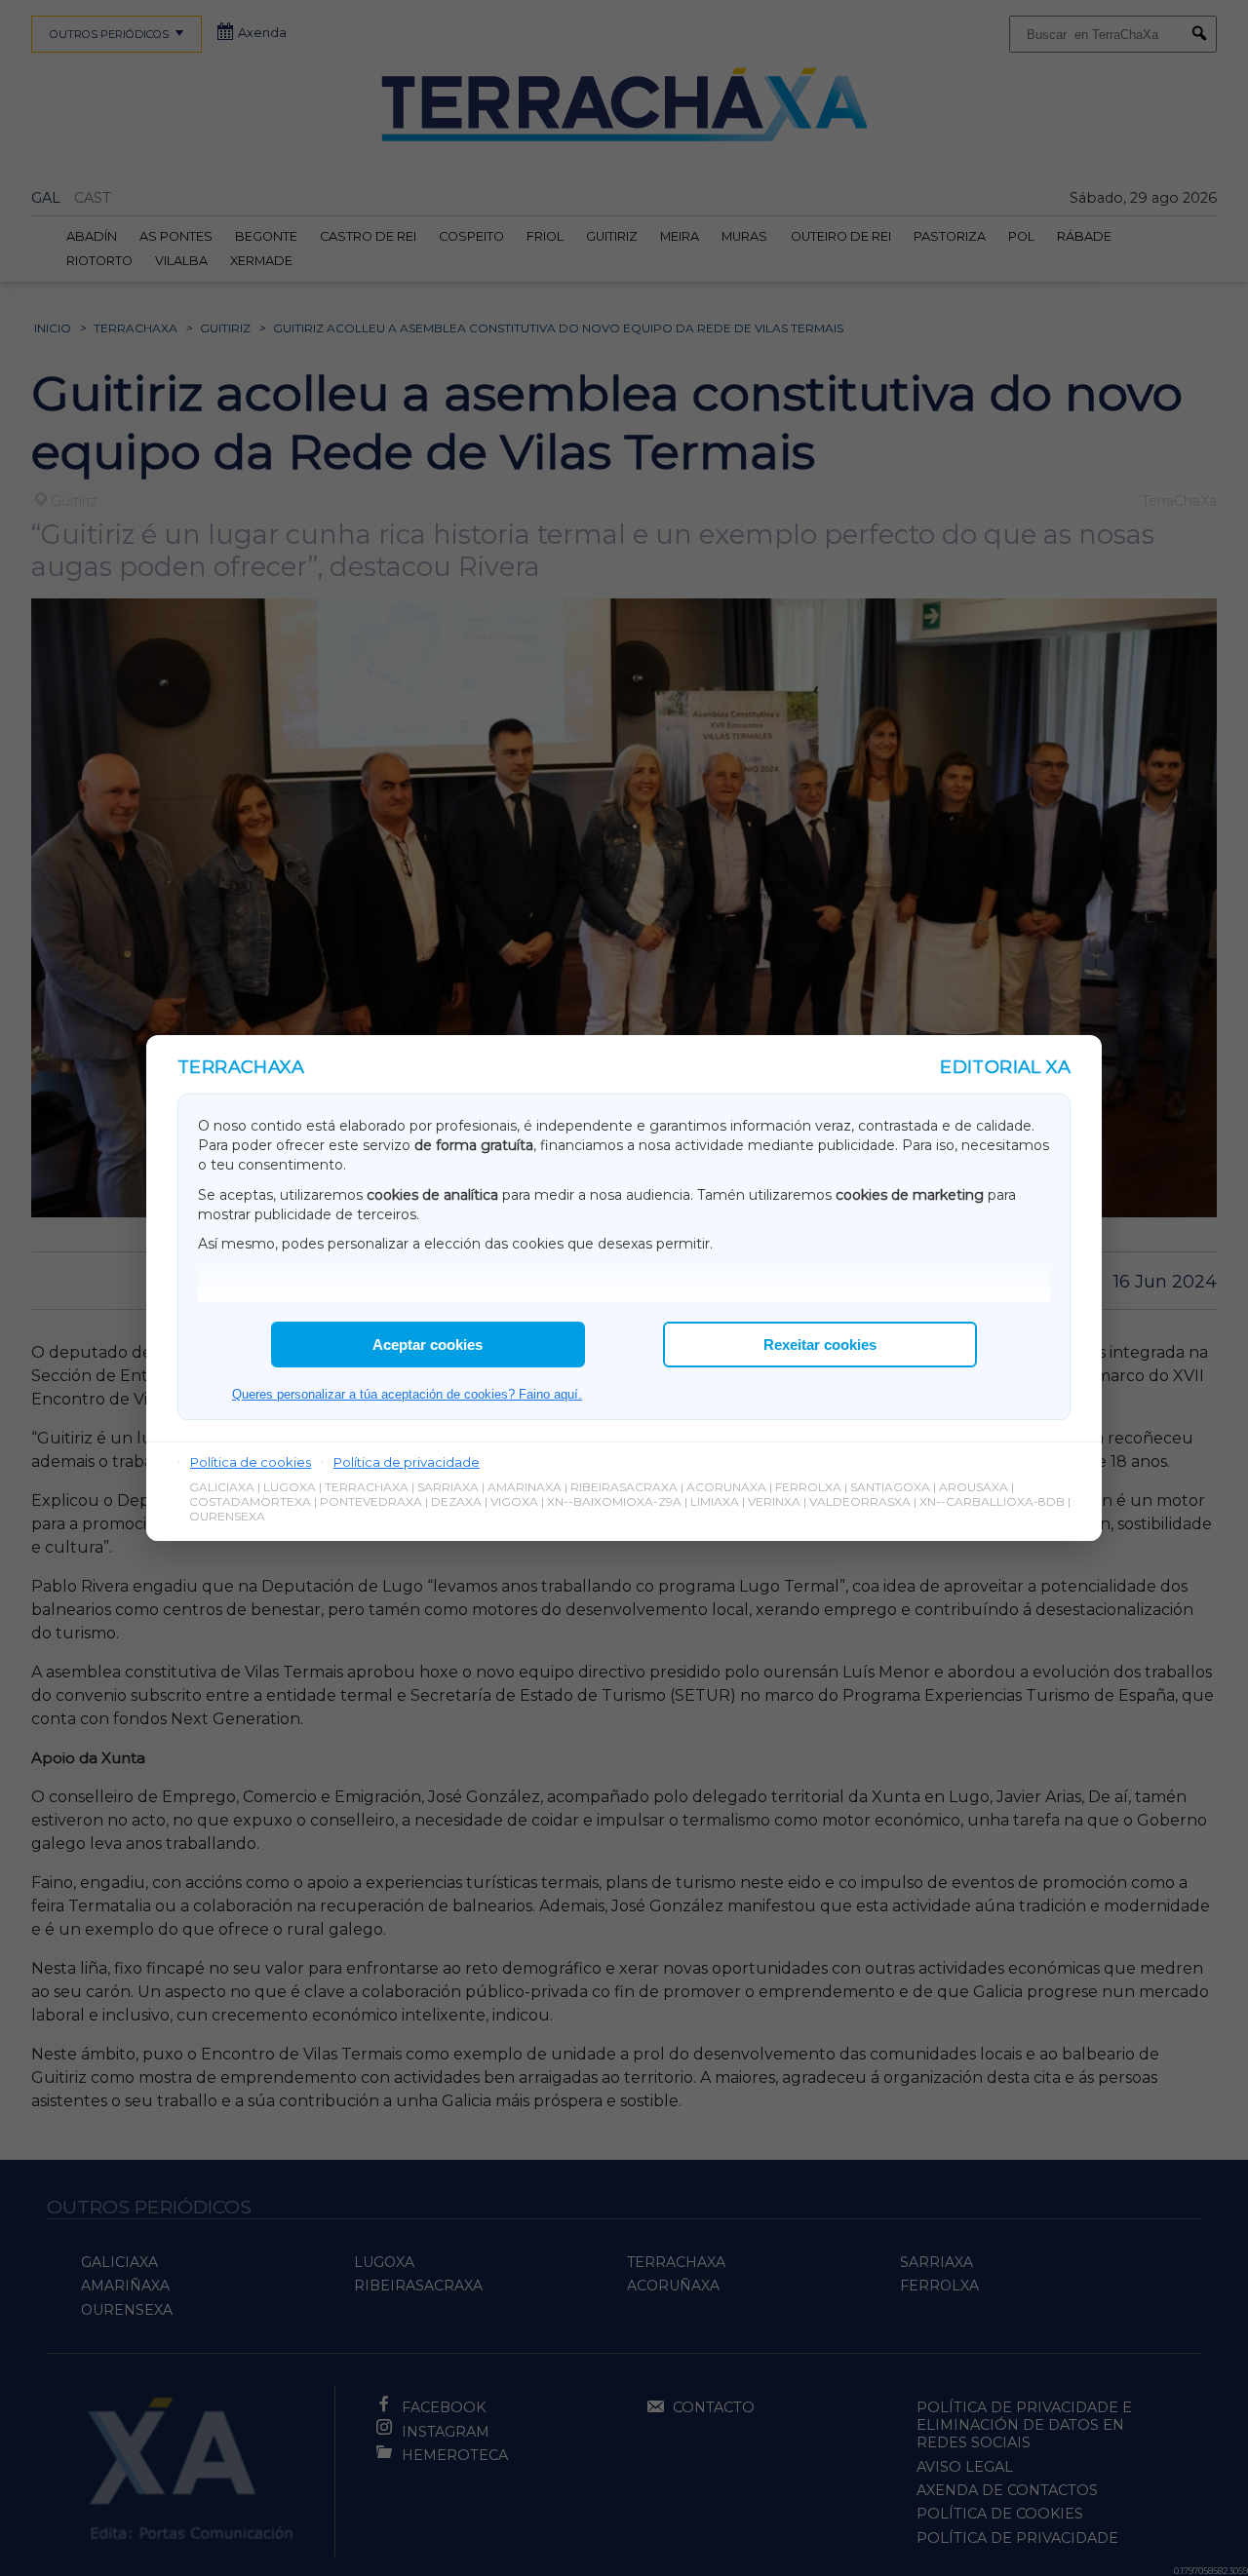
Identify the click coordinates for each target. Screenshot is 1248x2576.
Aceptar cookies (428, 1345)
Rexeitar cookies (820, 1345)
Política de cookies (251, 1462)
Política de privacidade (407, 1462)
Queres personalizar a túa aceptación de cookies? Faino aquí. (407, 1394)
